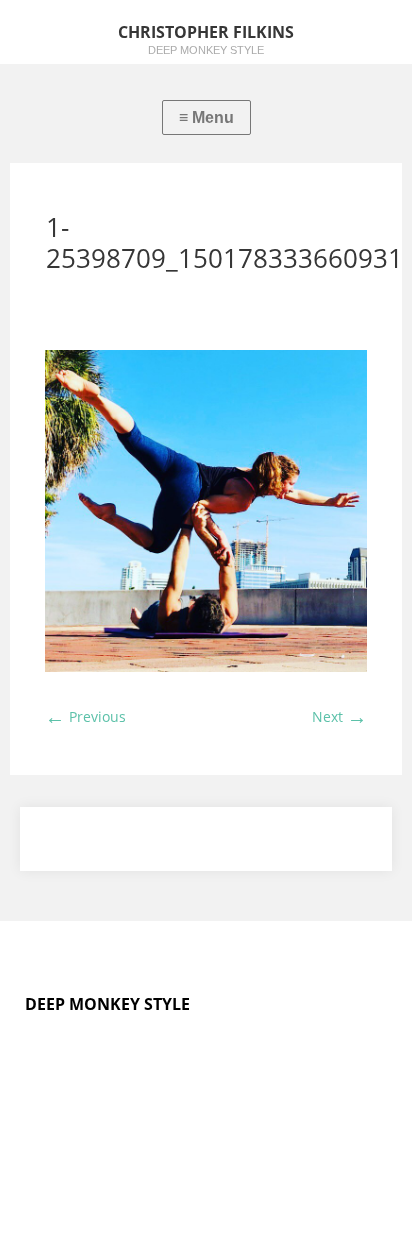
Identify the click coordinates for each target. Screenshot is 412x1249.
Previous (85, 716)
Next (339, 716)
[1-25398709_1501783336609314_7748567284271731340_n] (205, 666)
